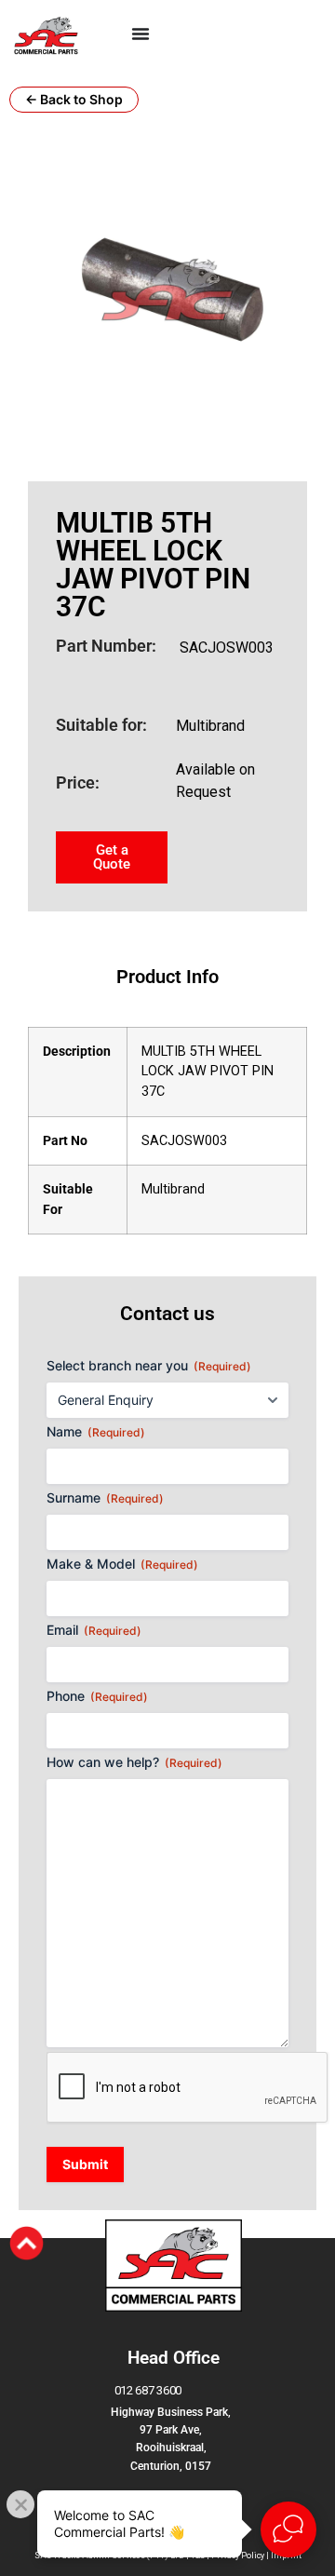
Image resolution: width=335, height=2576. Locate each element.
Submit (85, 2164)
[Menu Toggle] (141, 34)
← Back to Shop (74, 99)
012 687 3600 (148, 2390)
